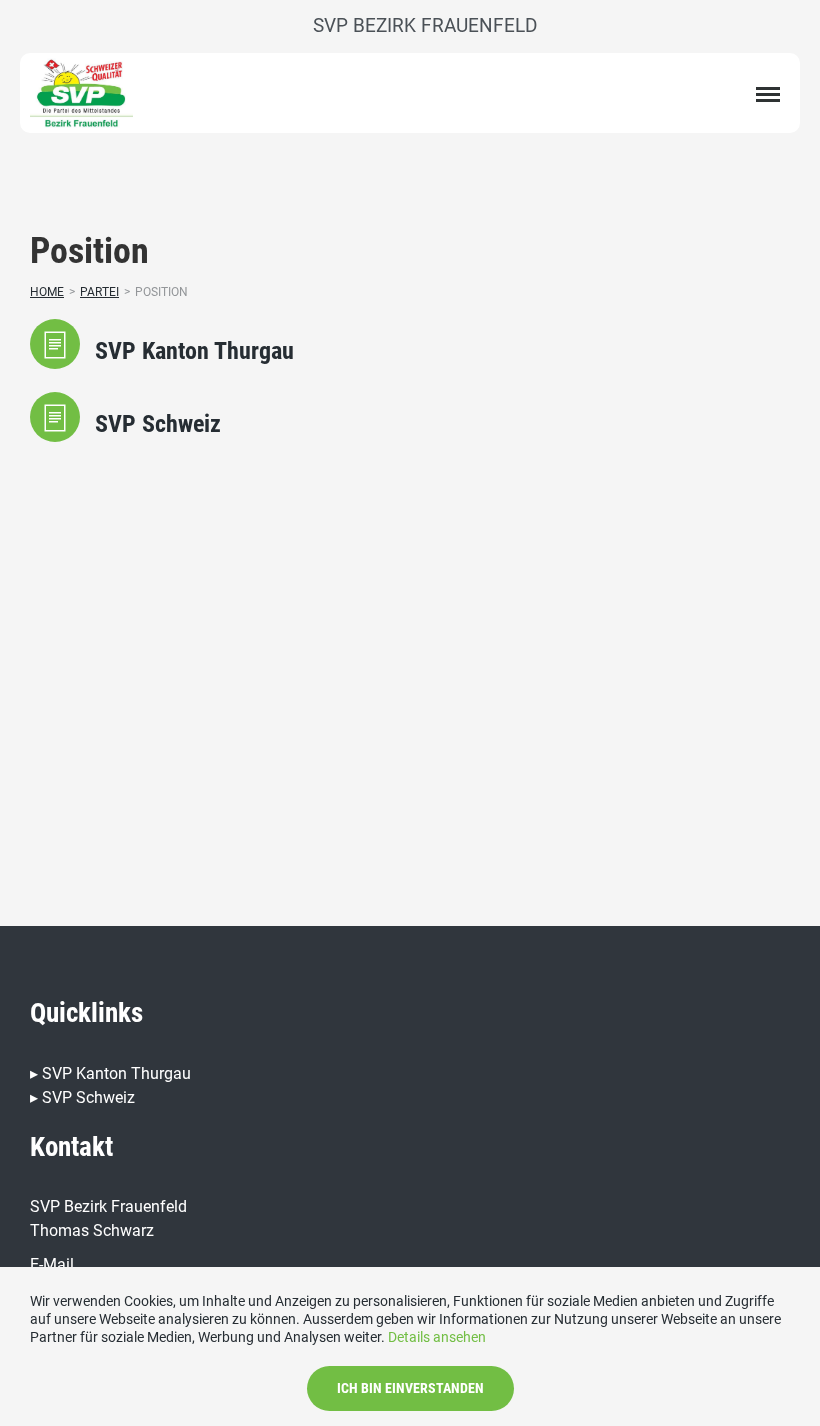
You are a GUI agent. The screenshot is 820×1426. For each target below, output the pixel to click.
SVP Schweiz (88, 1097)
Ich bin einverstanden (410, 1388)
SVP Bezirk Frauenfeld (425, 25)
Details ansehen (437, 1337)
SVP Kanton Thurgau (116, 1073)
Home (47, 292)
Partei (99, 292)
